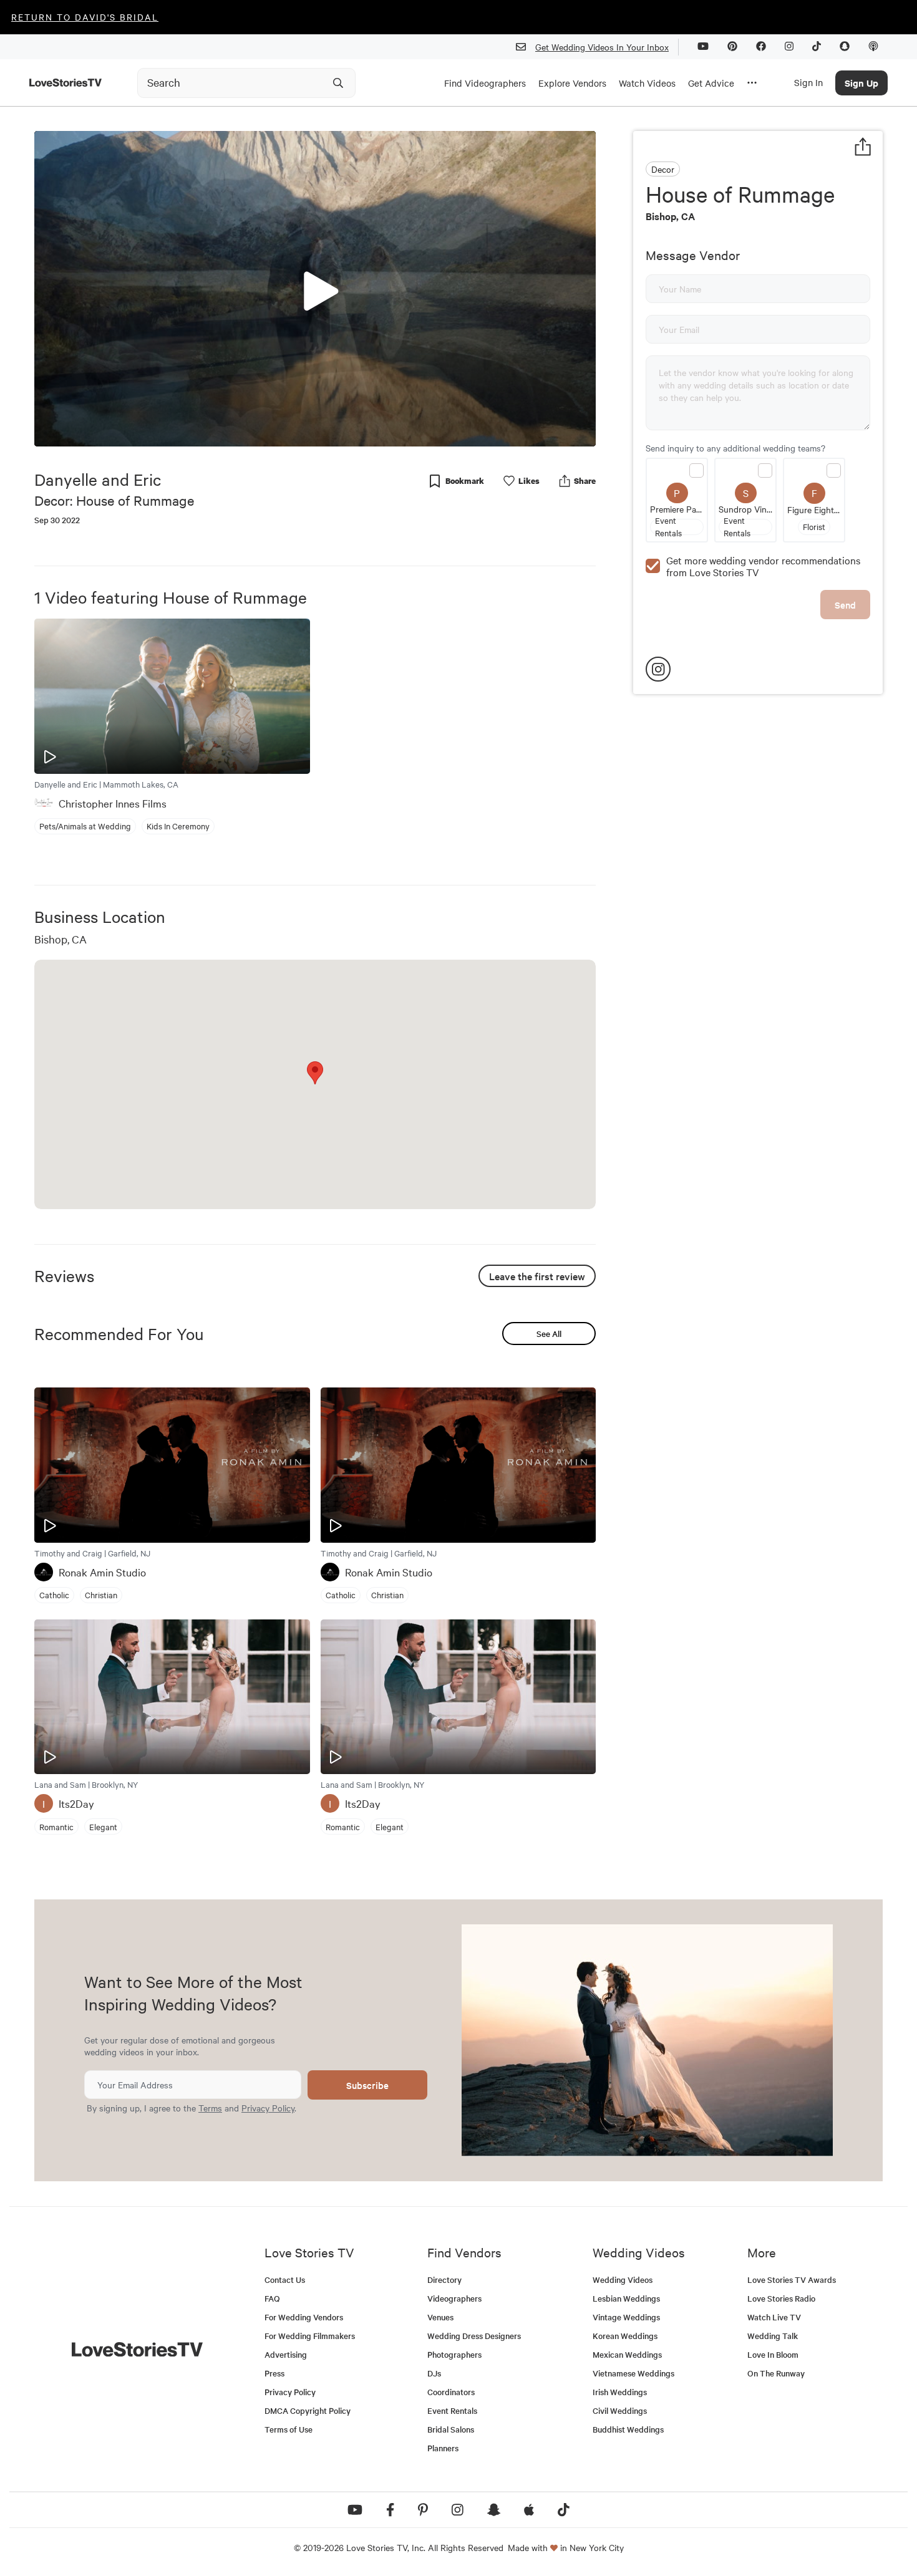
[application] (315, 289)
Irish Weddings (620, 2392)
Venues (440, 2317)
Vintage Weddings (626, 2317)
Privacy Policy (268, 2108)
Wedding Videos (623, 2279)
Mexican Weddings (627, 2354)
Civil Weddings (620, 2410)
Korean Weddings (625, 2336)
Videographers (454, 2298)
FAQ (272, 2298)
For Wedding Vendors (304, 2317)
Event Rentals (452, 2410)
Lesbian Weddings (626, 2298)
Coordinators (451, 2392)
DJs (434, 2373)
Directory (444, 2279)
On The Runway (776, 2373)
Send (845, 605)
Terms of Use (289, 2429)
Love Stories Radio (781, 2298)
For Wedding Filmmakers (310, 2336)
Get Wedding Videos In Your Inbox (602, 47)
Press (274, 2373)
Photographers (454, 2354)
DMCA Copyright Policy (308, 2410)
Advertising (286, 2354)
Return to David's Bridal (85, 17)
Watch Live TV (774, 2317)
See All (549, 1334)
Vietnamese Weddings (633, 2373)
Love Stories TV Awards (792, 2279)
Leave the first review (537, 1276)
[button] (315, 288)
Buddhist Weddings (628, 2429)
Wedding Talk (773, 2336)
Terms (210, 2108)
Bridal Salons (451, 2429)
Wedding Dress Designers (474, 2336)
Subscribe (367, 2085)
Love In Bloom (773, 2354)
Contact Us (285, 2279)
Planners (443, 2448)
